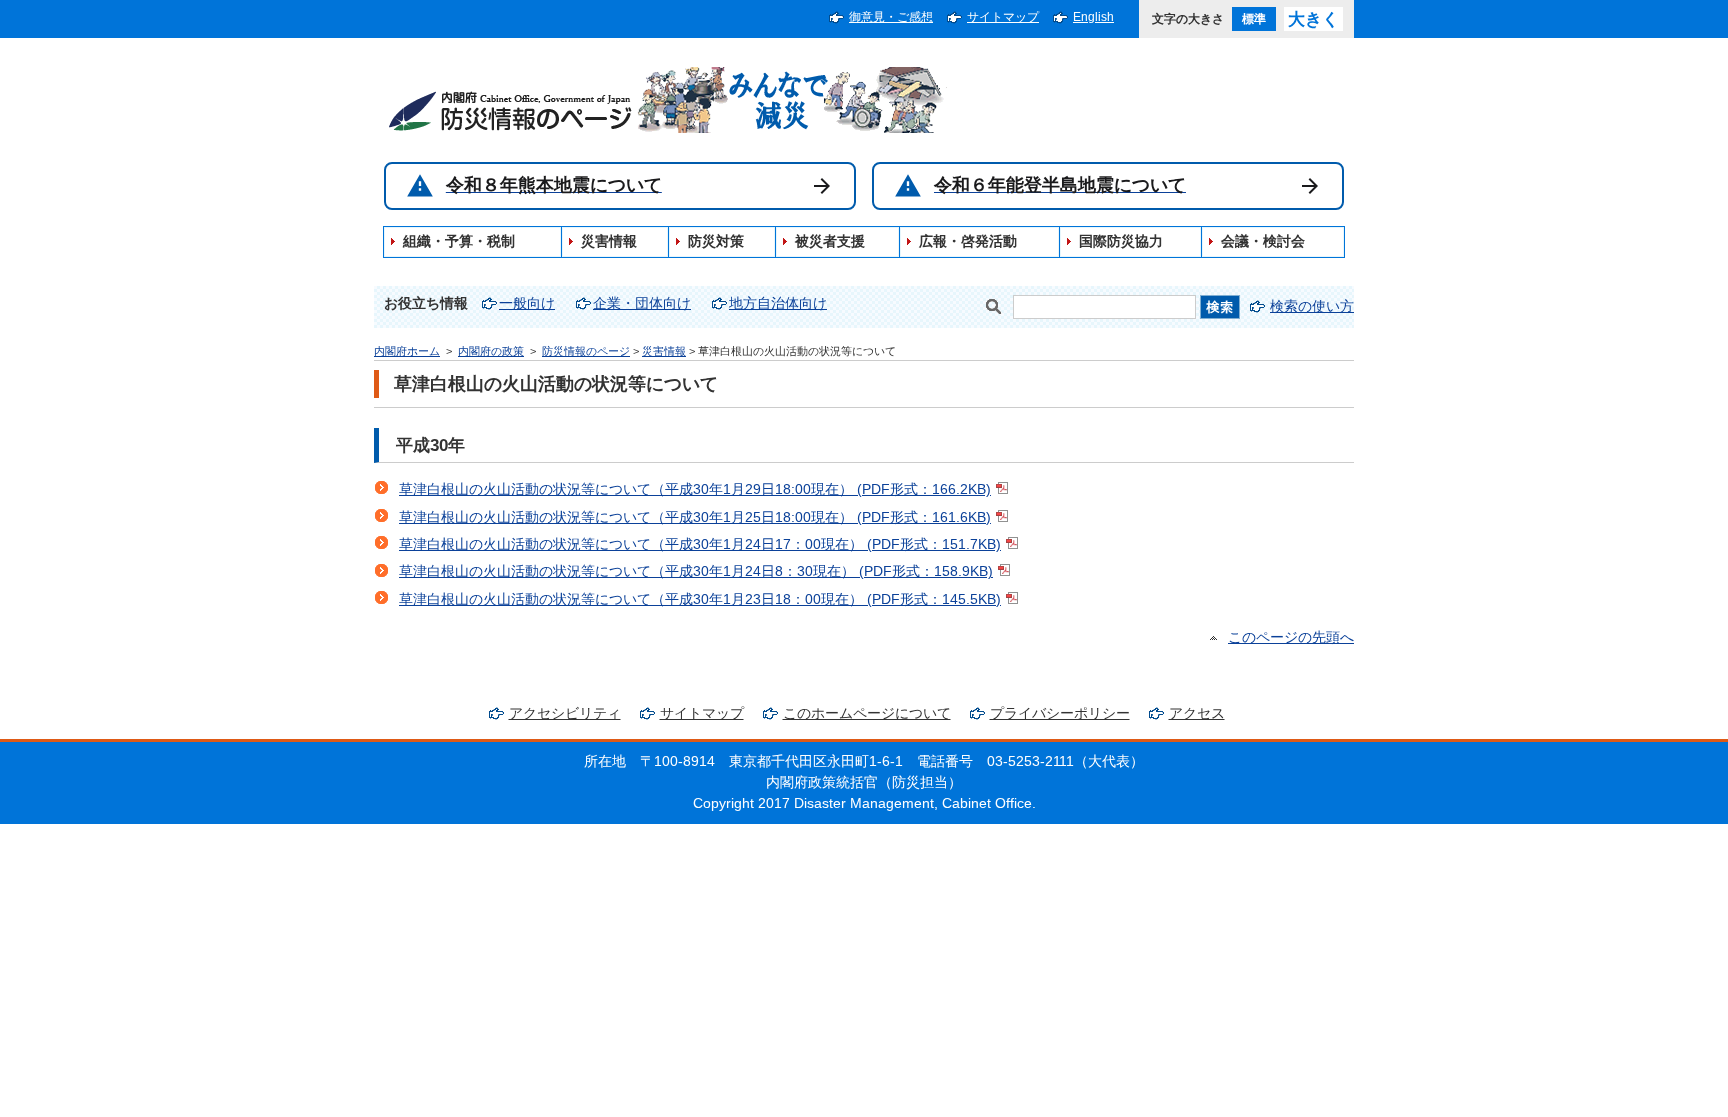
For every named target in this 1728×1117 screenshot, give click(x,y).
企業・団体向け (642, 303)
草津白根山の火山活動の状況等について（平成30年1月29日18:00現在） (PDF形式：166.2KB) (695, 489)
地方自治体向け (778, 303)
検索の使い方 (1312, 306)
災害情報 (664, 351)
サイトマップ (1003, 17)
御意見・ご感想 (891, 17)
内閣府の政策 (491, 351)
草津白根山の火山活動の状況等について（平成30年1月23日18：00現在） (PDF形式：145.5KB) (700, 599)
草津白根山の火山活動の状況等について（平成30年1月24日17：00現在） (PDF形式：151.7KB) (700, 544)
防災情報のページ (586, 351)
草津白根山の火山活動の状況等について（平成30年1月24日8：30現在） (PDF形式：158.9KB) (696, 571)
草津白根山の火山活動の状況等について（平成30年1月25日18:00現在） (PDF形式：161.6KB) (695, 517)
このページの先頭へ (1291, 637)
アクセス (1197, 713)
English (1093, 17)
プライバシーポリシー (1060, 713)
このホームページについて (867, 713)
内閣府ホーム (407, 351)
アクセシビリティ (565, 713)
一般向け (527, 303)
